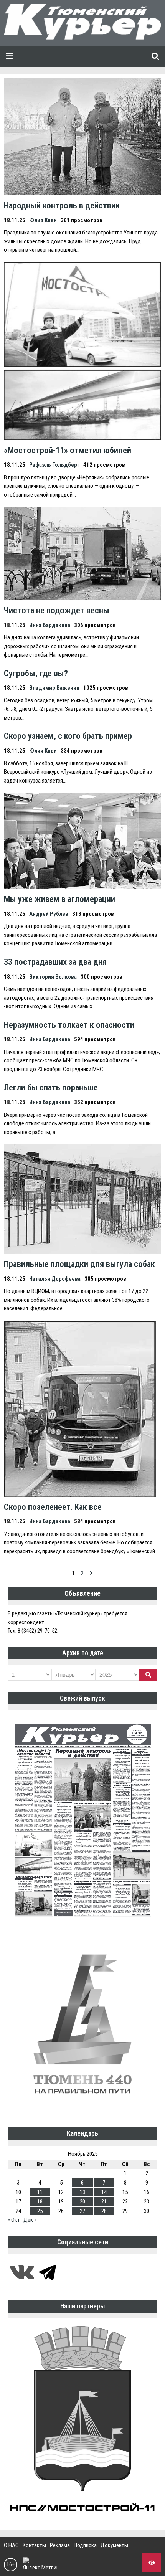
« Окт (14, 2220)
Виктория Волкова (53, 977)
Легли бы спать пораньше (51, 1087)
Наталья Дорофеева (55, 1279)
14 (104, 2192)
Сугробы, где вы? (36, 673)
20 (82, 2201)
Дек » (30, 2220)
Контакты (34, 2545)
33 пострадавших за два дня (55, 962)
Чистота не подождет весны (57, 610)
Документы (114, 2545)
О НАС (11, 2545)
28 (104, 2211)
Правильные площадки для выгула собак (79, 1264)
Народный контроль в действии (62, 205)
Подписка (85, 2545)
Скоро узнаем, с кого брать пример (68, 736)
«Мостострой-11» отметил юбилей (68, 450)
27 (82, 2211)
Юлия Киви (43, 220)
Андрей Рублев (49, 914)
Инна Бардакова (50, 625)
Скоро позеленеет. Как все (53, 1507)
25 (40, 2211)
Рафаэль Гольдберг (54, 465)
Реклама (60, 2545)
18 (40, 2201)
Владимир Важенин (54, 688)
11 (40, 2192)
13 (82, 2192)
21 (104, 2201)
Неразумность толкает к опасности (69, 1025)
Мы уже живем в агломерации (59, 899)
